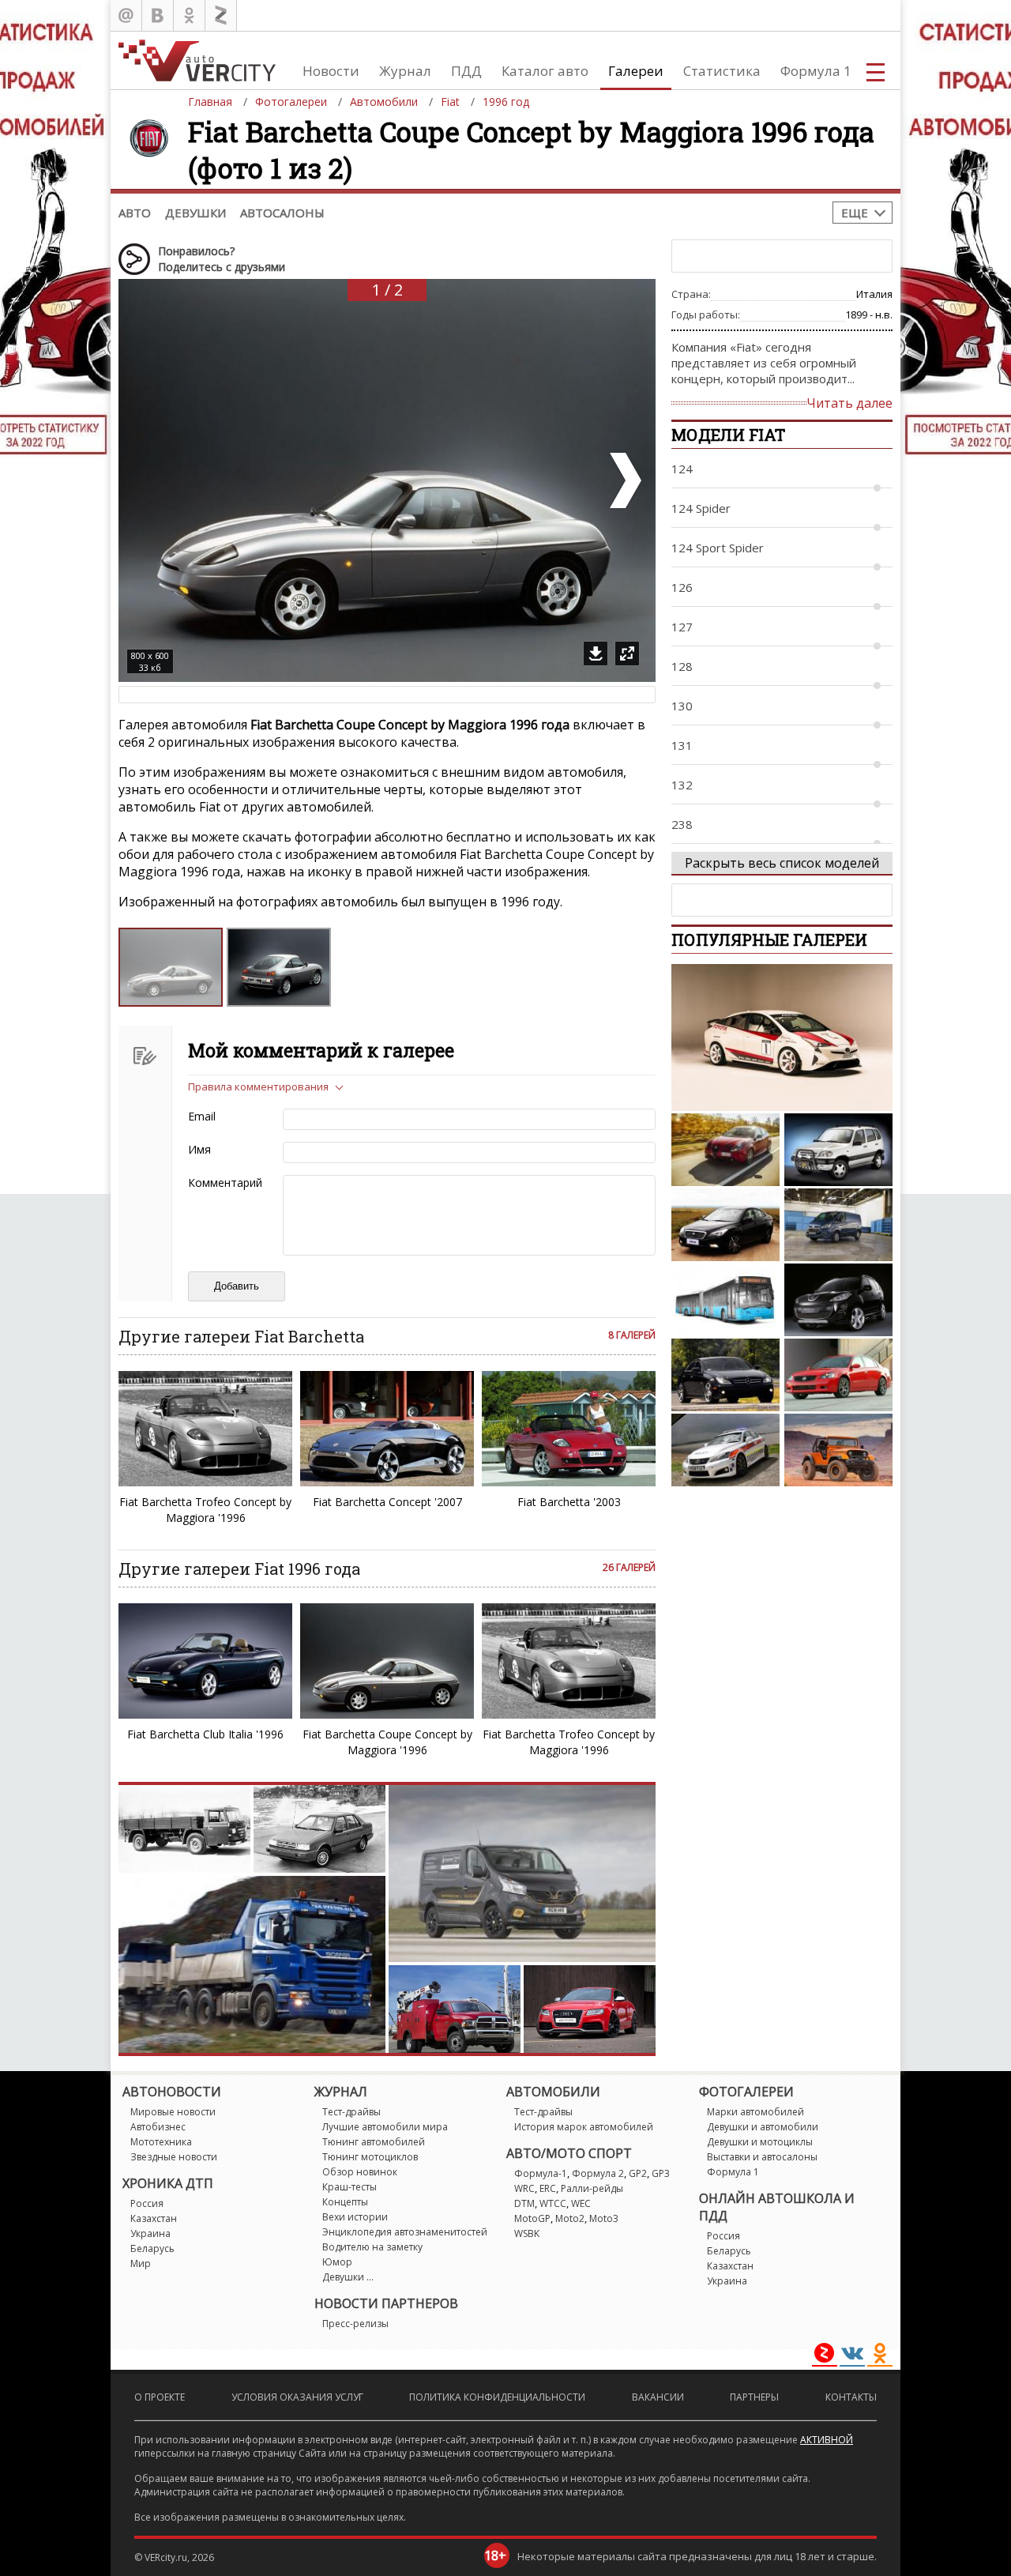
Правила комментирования (258, 1087)
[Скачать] (596, 653)
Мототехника (161, 2142)
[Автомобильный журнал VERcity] (197, 60)
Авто (135, 213)
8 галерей (632, 1335)
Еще (855, 213)
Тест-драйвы (351, 2112)
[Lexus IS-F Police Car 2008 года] (725, 1450)
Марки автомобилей (755, 2112)
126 (682, 587)
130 (682, 706)
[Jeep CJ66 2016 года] (838, 1450)
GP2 (638, 2173)
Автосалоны (282, 213)
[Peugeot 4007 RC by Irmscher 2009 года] (838, 1300)
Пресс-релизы (355, 2324)
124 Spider (701, 508)
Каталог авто (545, 71)
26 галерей (629, 1567)
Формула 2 (598, 2173)
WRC (524, 2188)
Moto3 (604, 2218)
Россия (147, 2203)
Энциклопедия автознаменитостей (405, 2232)
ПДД (466, 71)
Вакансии (658, 2397)
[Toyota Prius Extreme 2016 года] (782, 1038)
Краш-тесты (350, 2187)
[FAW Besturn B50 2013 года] (725, 1225)
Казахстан (154, 2218)
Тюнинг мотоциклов (370, 2157)
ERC (548, 2188)
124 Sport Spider (718, 548)
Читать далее (849, 403)
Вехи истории (355, 2217)
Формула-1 (541, 2173)
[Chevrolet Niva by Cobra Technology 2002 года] (838, 1150)
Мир (141, 2263)
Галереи (636, 71)
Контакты (851, 2397)
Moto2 (570, 2218)
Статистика (722, 71)
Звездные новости (174, 2157)
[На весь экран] (627, 653)
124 (682, 469)
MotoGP (532, 2218)
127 (682, 627)
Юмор (337, 2262)
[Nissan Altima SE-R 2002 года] (838, 1375)
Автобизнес (158, 2127)
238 (682, 824)
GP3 (661, 2173)
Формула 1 (816, 71)
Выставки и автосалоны (762, 2157)
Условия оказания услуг (297, 2397)
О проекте (160, 2397)
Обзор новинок (360, 2172)
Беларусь (152, 2248)
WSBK (527, 2233)
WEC (581, 2203)
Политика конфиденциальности (497, 2397)
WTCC (553, 2203)
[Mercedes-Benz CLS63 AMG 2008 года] (725, 1375)
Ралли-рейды (592, 2188)
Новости (331, 71)
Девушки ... (348, 2277)
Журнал (405, 71)
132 (682, 785)
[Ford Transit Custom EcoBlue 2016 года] (838, 1225)
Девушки (195, 213)
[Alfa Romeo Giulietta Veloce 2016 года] (725, 1150)
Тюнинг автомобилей (374, 2142)
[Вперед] (624, 480)
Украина (150, 2233)
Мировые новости (173, 2112)
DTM (524, 2203)
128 (682, 666)
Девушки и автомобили (763, 2127)
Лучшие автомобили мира (385, 2127)
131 (682, 745)
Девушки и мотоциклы (760, 2142)
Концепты (345, 2202)
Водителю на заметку (372, 2247)
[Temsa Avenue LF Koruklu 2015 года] (725, 1300)
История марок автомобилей (584, 2127)
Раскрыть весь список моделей (782, 863)
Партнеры (754, 2397)
